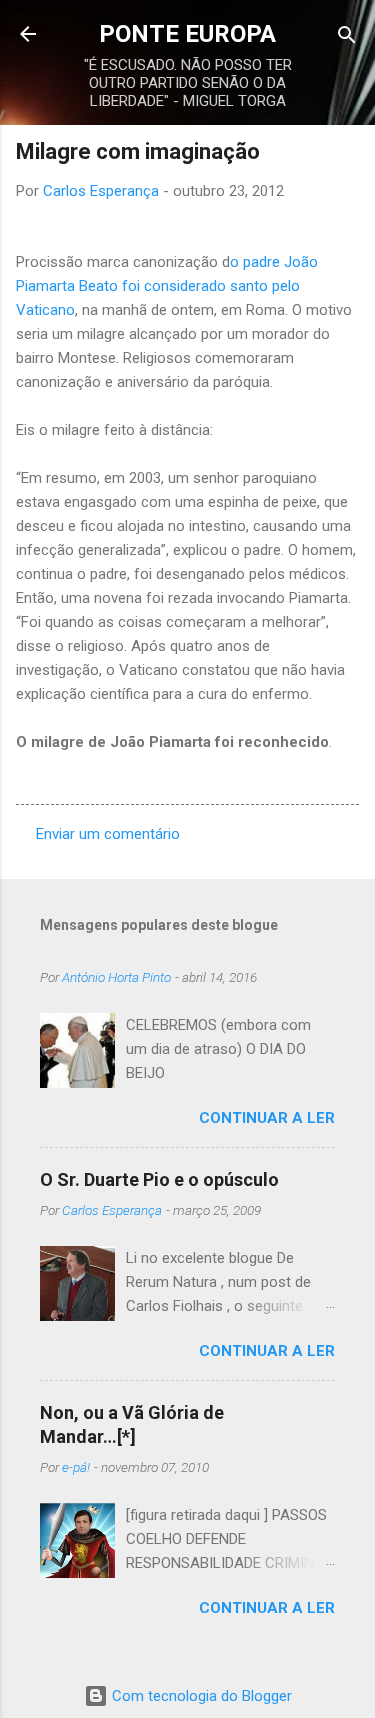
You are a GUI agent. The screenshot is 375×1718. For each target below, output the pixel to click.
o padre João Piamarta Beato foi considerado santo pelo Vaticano (167, 286)
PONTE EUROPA (187, 34)
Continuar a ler (267, 1118)
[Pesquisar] (347, 36)
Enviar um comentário (108, 834)
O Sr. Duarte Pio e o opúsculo (159, 1179)
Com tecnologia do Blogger (200, 1696)
